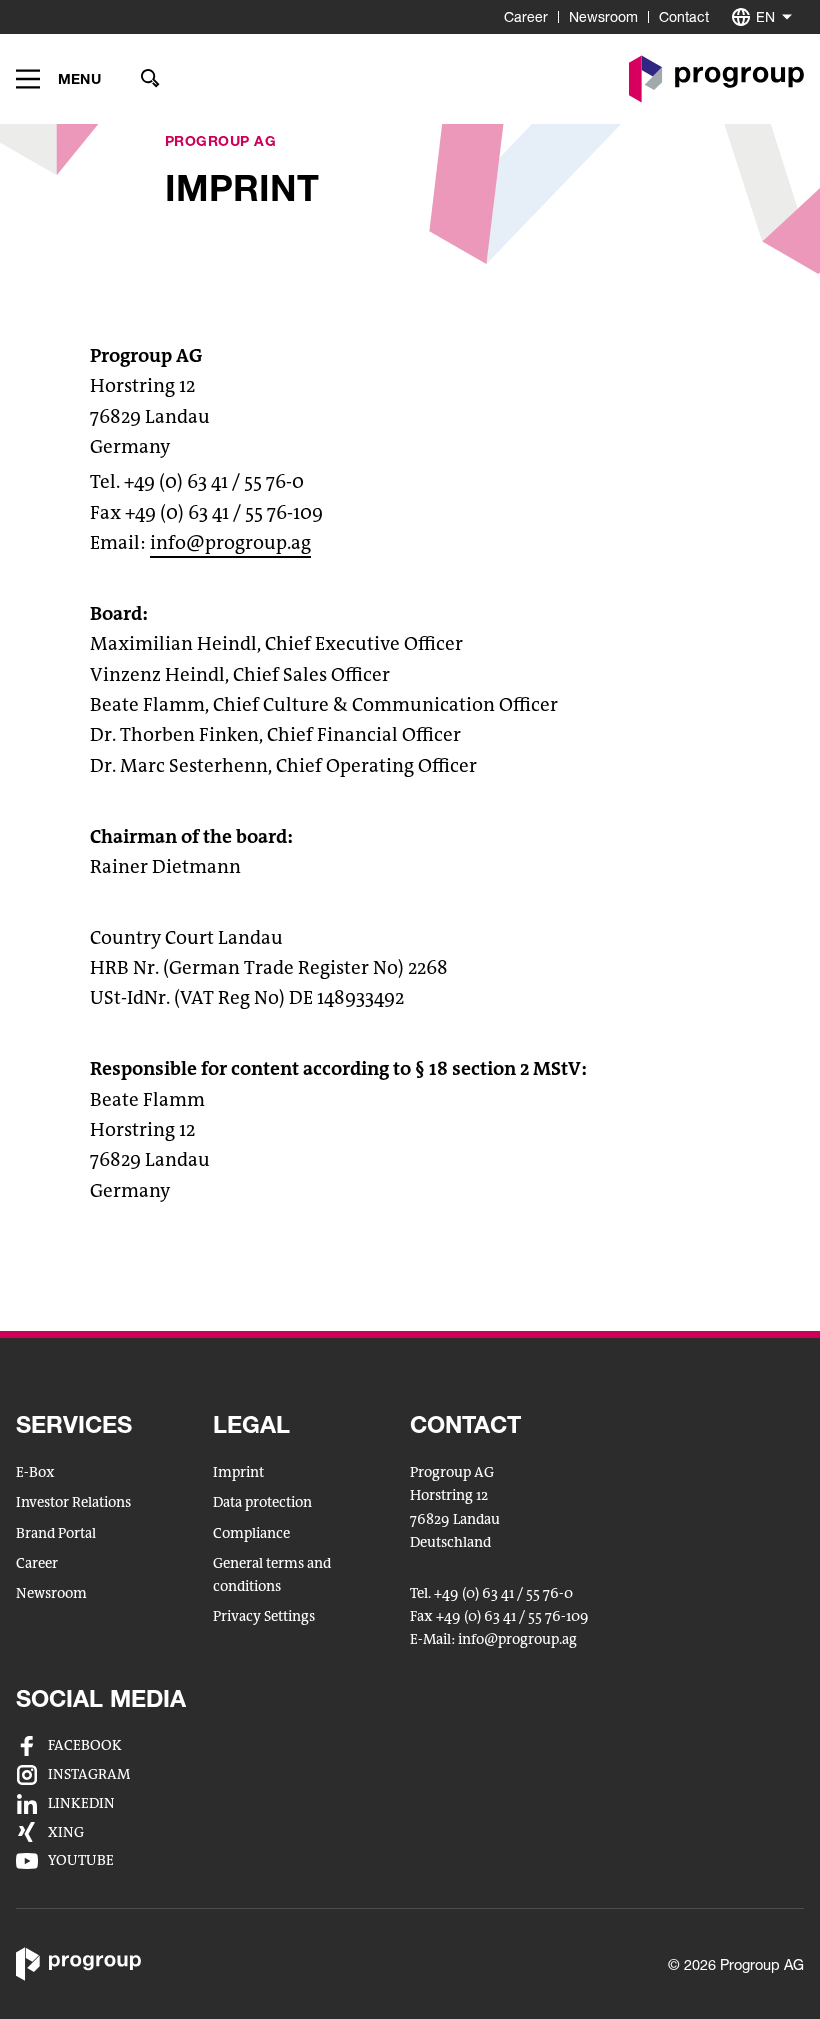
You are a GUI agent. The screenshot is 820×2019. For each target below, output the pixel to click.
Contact (684, 16)
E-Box (35, 1472)
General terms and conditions (272, 1575)
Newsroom (603, 16)
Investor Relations (73, 1502)
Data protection (262, 1502)
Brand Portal (56, 1533)
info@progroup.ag (230, 542)
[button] (58, 79)
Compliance (251, 1533)
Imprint (238, 1472)
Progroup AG (221, 140)
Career (526, 16)
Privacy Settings (264, 1616)
